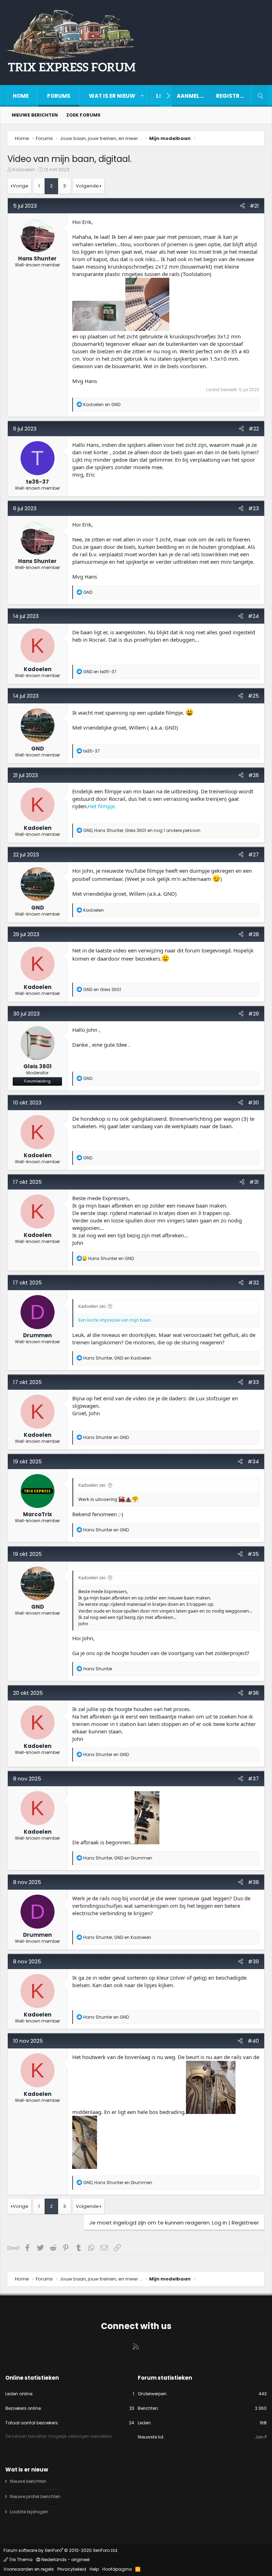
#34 (253, 1461)
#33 (253, 1382)
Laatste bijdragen (29, 2512)
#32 (254, 1283)
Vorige (21, 186)
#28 (254, 934)
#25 (253, 696)
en (102, 404)
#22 (254, 429)
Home (21, 96)
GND (38, 749)
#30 (253, 1103)
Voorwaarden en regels (29, 2569)
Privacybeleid (72, 2569)
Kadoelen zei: (92, 1306)
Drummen (37, 1335)
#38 (253, 1882)
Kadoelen (24, 170)
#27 (254, 854)
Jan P (261, 2437)
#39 (253, 1961)
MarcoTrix (38, 1514)
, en (117, 1358)
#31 (254, 1182)
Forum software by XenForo (61, 2550)
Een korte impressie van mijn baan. (115, 1320)
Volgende (87, 186)
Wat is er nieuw (112, 96)
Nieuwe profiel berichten (35, 2496)
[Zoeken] (260, 96)
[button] (142, 96)
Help (94, 2569)
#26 (254, 775)
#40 (253, 2041)
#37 (253, 1779)
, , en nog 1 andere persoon (142, 830)
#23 (254, 508)
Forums (59, 96)
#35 (253, 1554)
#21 (254, 206)
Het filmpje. (102, 806)
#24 (253, 616)
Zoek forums (83, 115)
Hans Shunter (37, 258)
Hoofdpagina (117, 2569)
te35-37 (37, 482)
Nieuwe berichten (35, 115)
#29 (254, 1014)
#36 (253, 1693)
